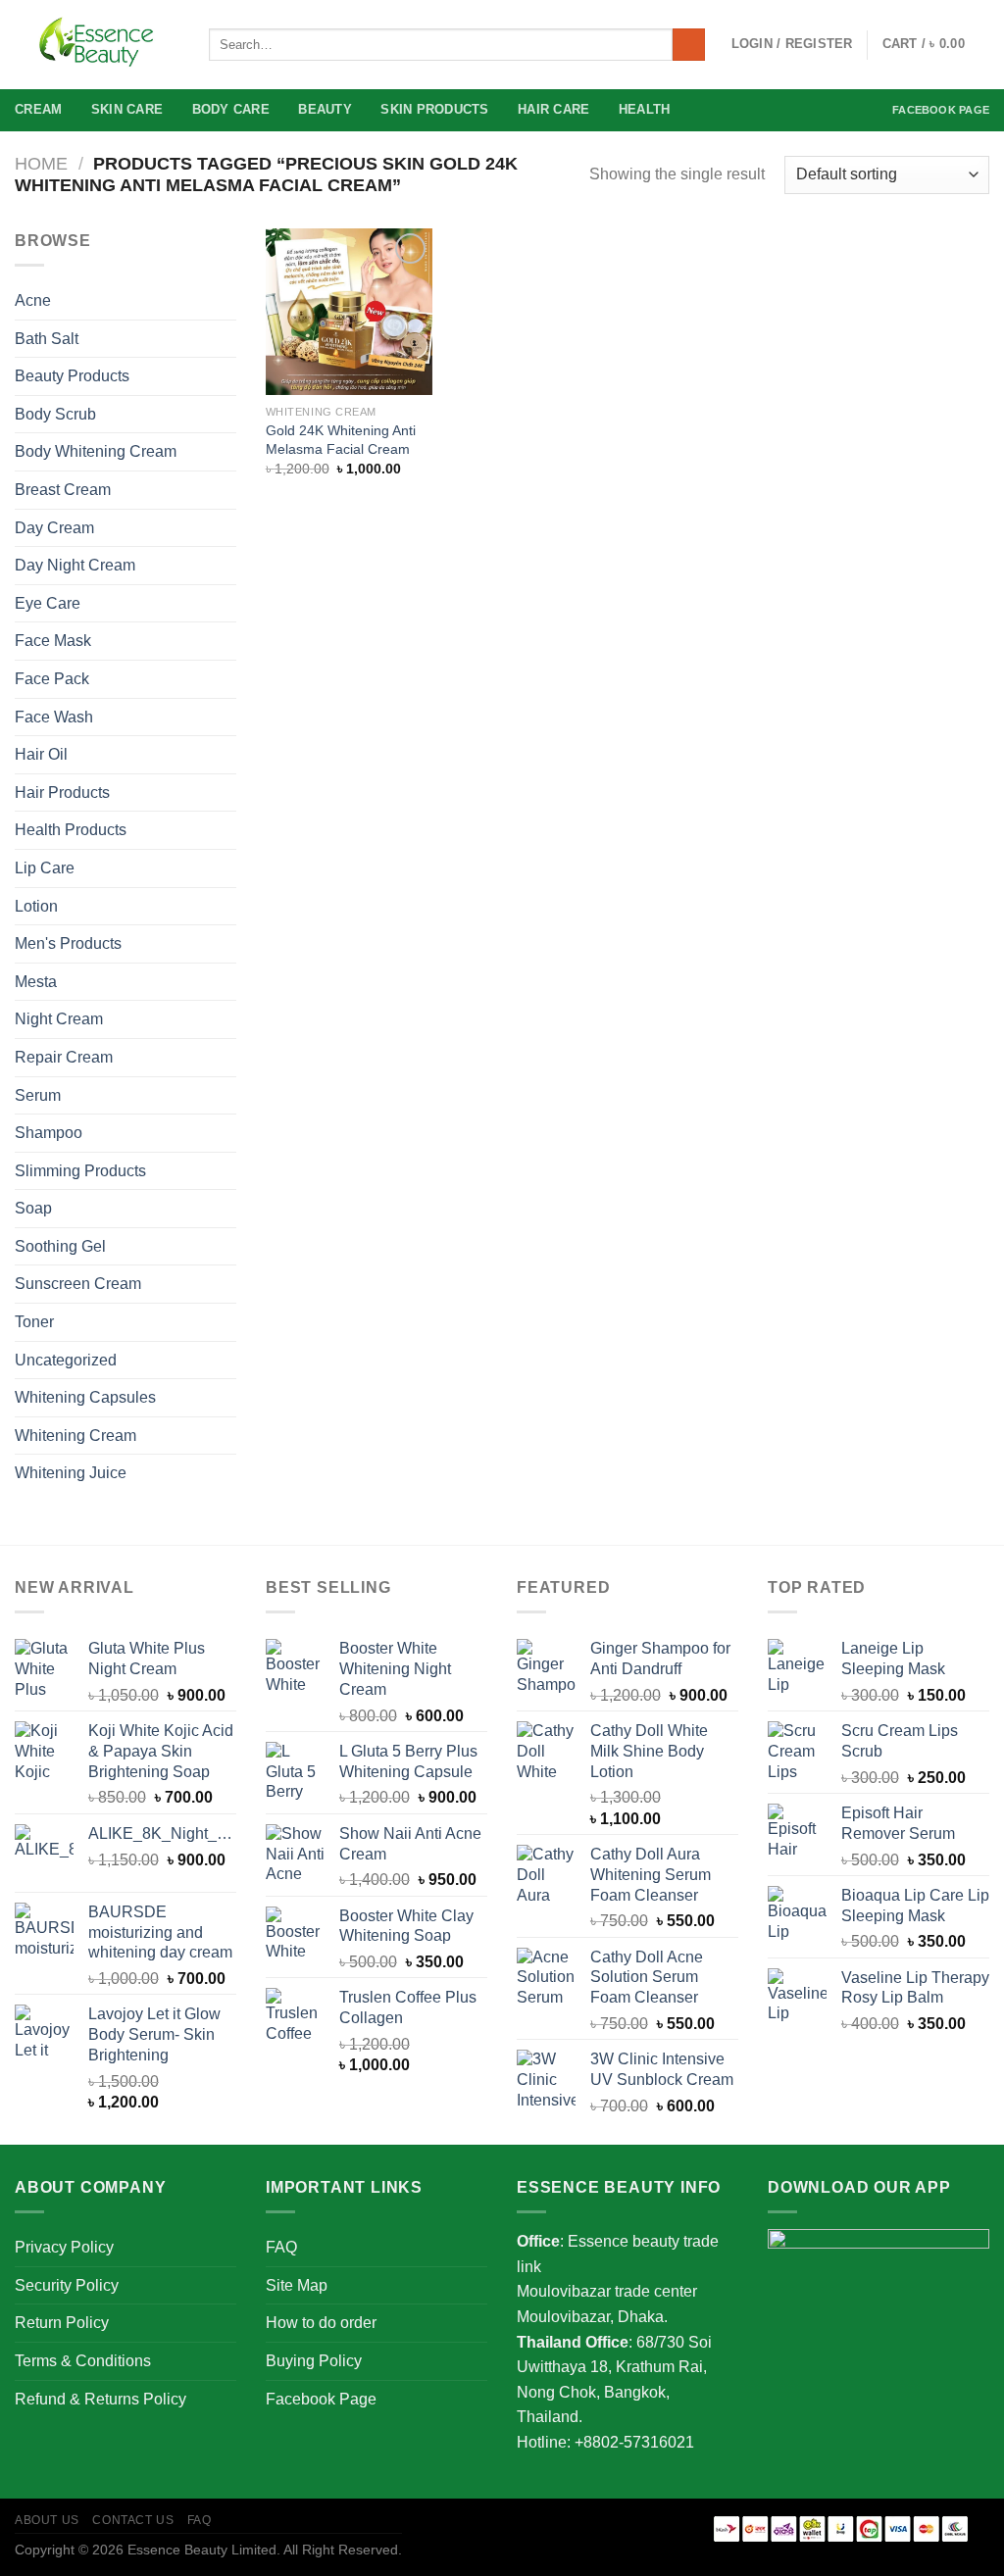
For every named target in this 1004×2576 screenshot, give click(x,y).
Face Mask (53, 641)
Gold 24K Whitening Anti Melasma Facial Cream (341, 440)
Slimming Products (80, 1171)
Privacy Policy (64, 2247)
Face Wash (54, 717)
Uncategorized (66, 1360)
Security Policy (67, 2285)
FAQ (281, 2247)
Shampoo (49, 1133)
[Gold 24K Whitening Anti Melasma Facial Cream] (349, 312)
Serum (38, 1095)
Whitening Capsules (85, 1397)
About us (47, 2520)
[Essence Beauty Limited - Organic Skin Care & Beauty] (97, 45)
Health (645, 109)
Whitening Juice (71, 1473)
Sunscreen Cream (78, 1284)
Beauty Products (72, 376)
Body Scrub (55, 414)
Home (41, 163)
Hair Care (553, 109)
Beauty (325, 109)
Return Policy (62, 2323)
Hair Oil (41, 754)
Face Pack (52, 679)
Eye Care (48, 603)
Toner (34, 1322)
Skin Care (127, 109)
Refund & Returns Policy (100, 2399)
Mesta (36, 982)
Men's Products (68, 943)
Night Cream (59, 1019)
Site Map (297, 2285)
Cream (38, 109)
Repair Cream (64, 1057)
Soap (33, 1208)
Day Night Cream (75, 565)
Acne (33, 300)
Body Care (231, 109)
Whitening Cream (75, 1436)
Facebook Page (941, 110)
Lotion (36, 906)
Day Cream (54, 528)
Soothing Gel (60, 1246)
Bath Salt (47, 339)
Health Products (71, 830)
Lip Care (45, 868)
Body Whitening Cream (96, 451)
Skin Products (434, 109)
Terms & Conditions (83, 2361)
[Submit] (689, 45)
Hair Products (62, 793)
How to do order (321, 2323)
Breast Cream (63, 490)
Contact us (133, 2520)
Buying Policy (314, 2361)
